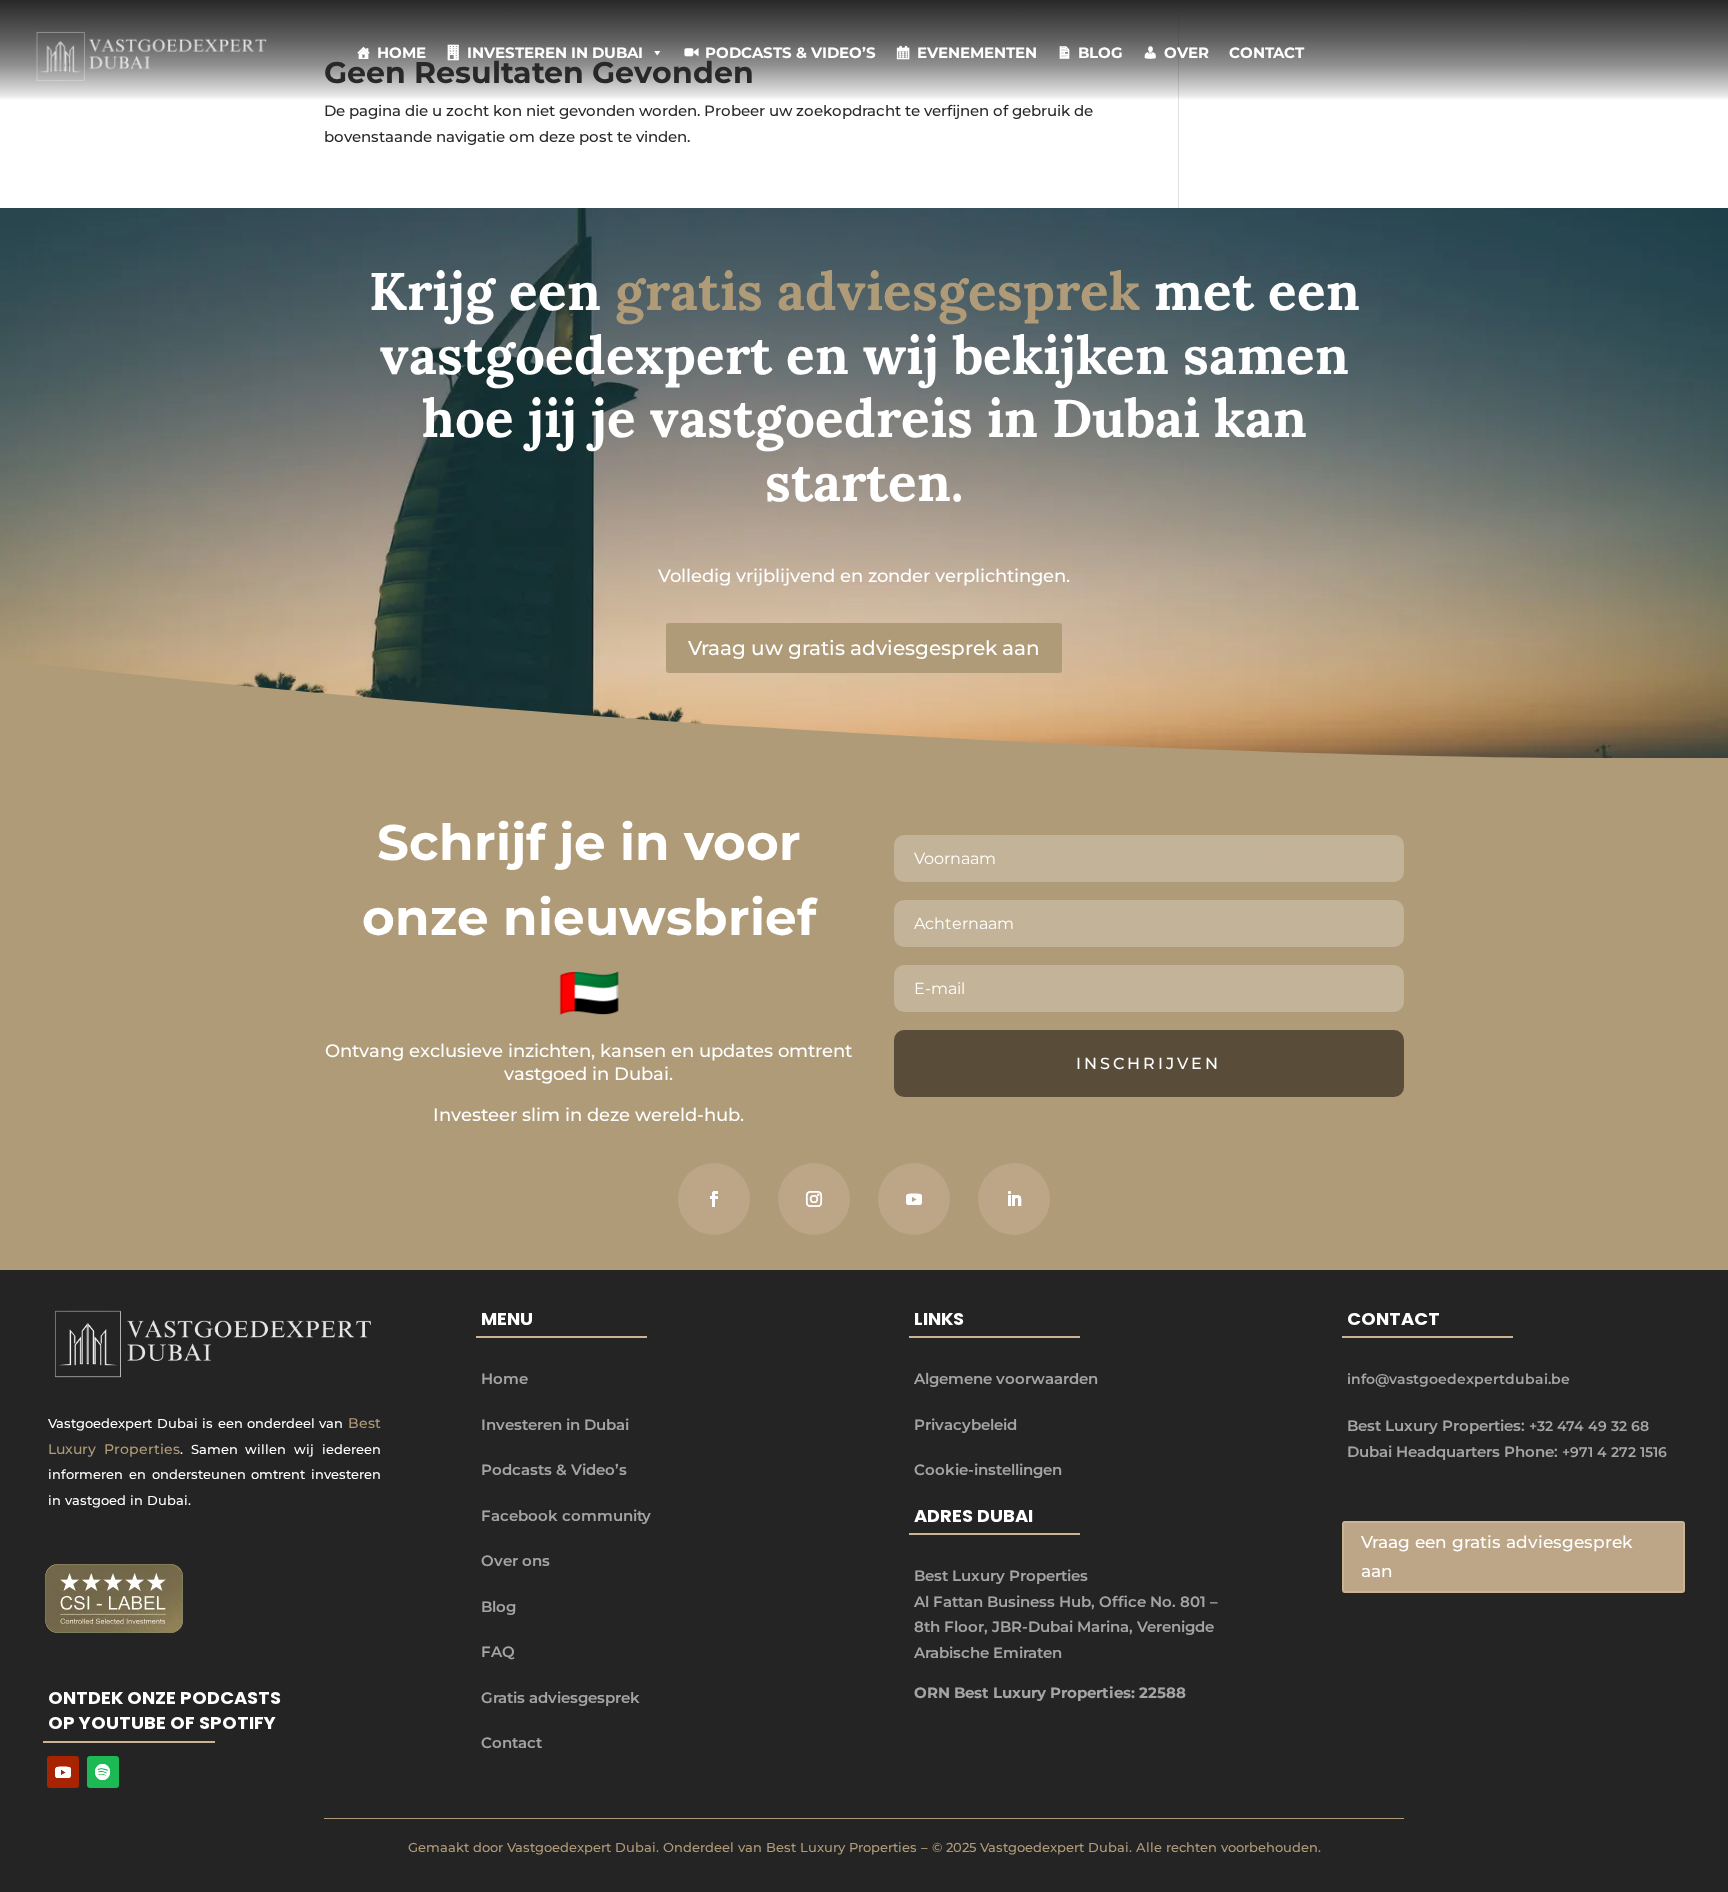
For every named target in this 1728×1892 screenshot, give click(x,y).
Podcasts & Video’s (790, 52)
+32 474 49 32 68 (1589, 1426)
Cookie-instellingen (988, 1469)
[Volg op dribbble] (914, 1199)
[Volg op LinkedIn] (1014, 1199)
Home (401, 52)
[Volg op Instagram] (814, 1199)
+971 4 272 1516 (1614, 1452)
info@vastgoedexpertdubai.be (1458, 1379)
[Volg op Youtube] (63, 1772)
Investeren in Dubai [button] (555, 52)
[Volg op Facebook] (714, 1199)
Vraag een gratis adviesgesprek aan (1496, 1556)
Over (1186, 52)
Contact (1266, 52)
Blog (1100, 52)
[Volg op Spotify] (103, 1772)
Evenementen (977, 52)
